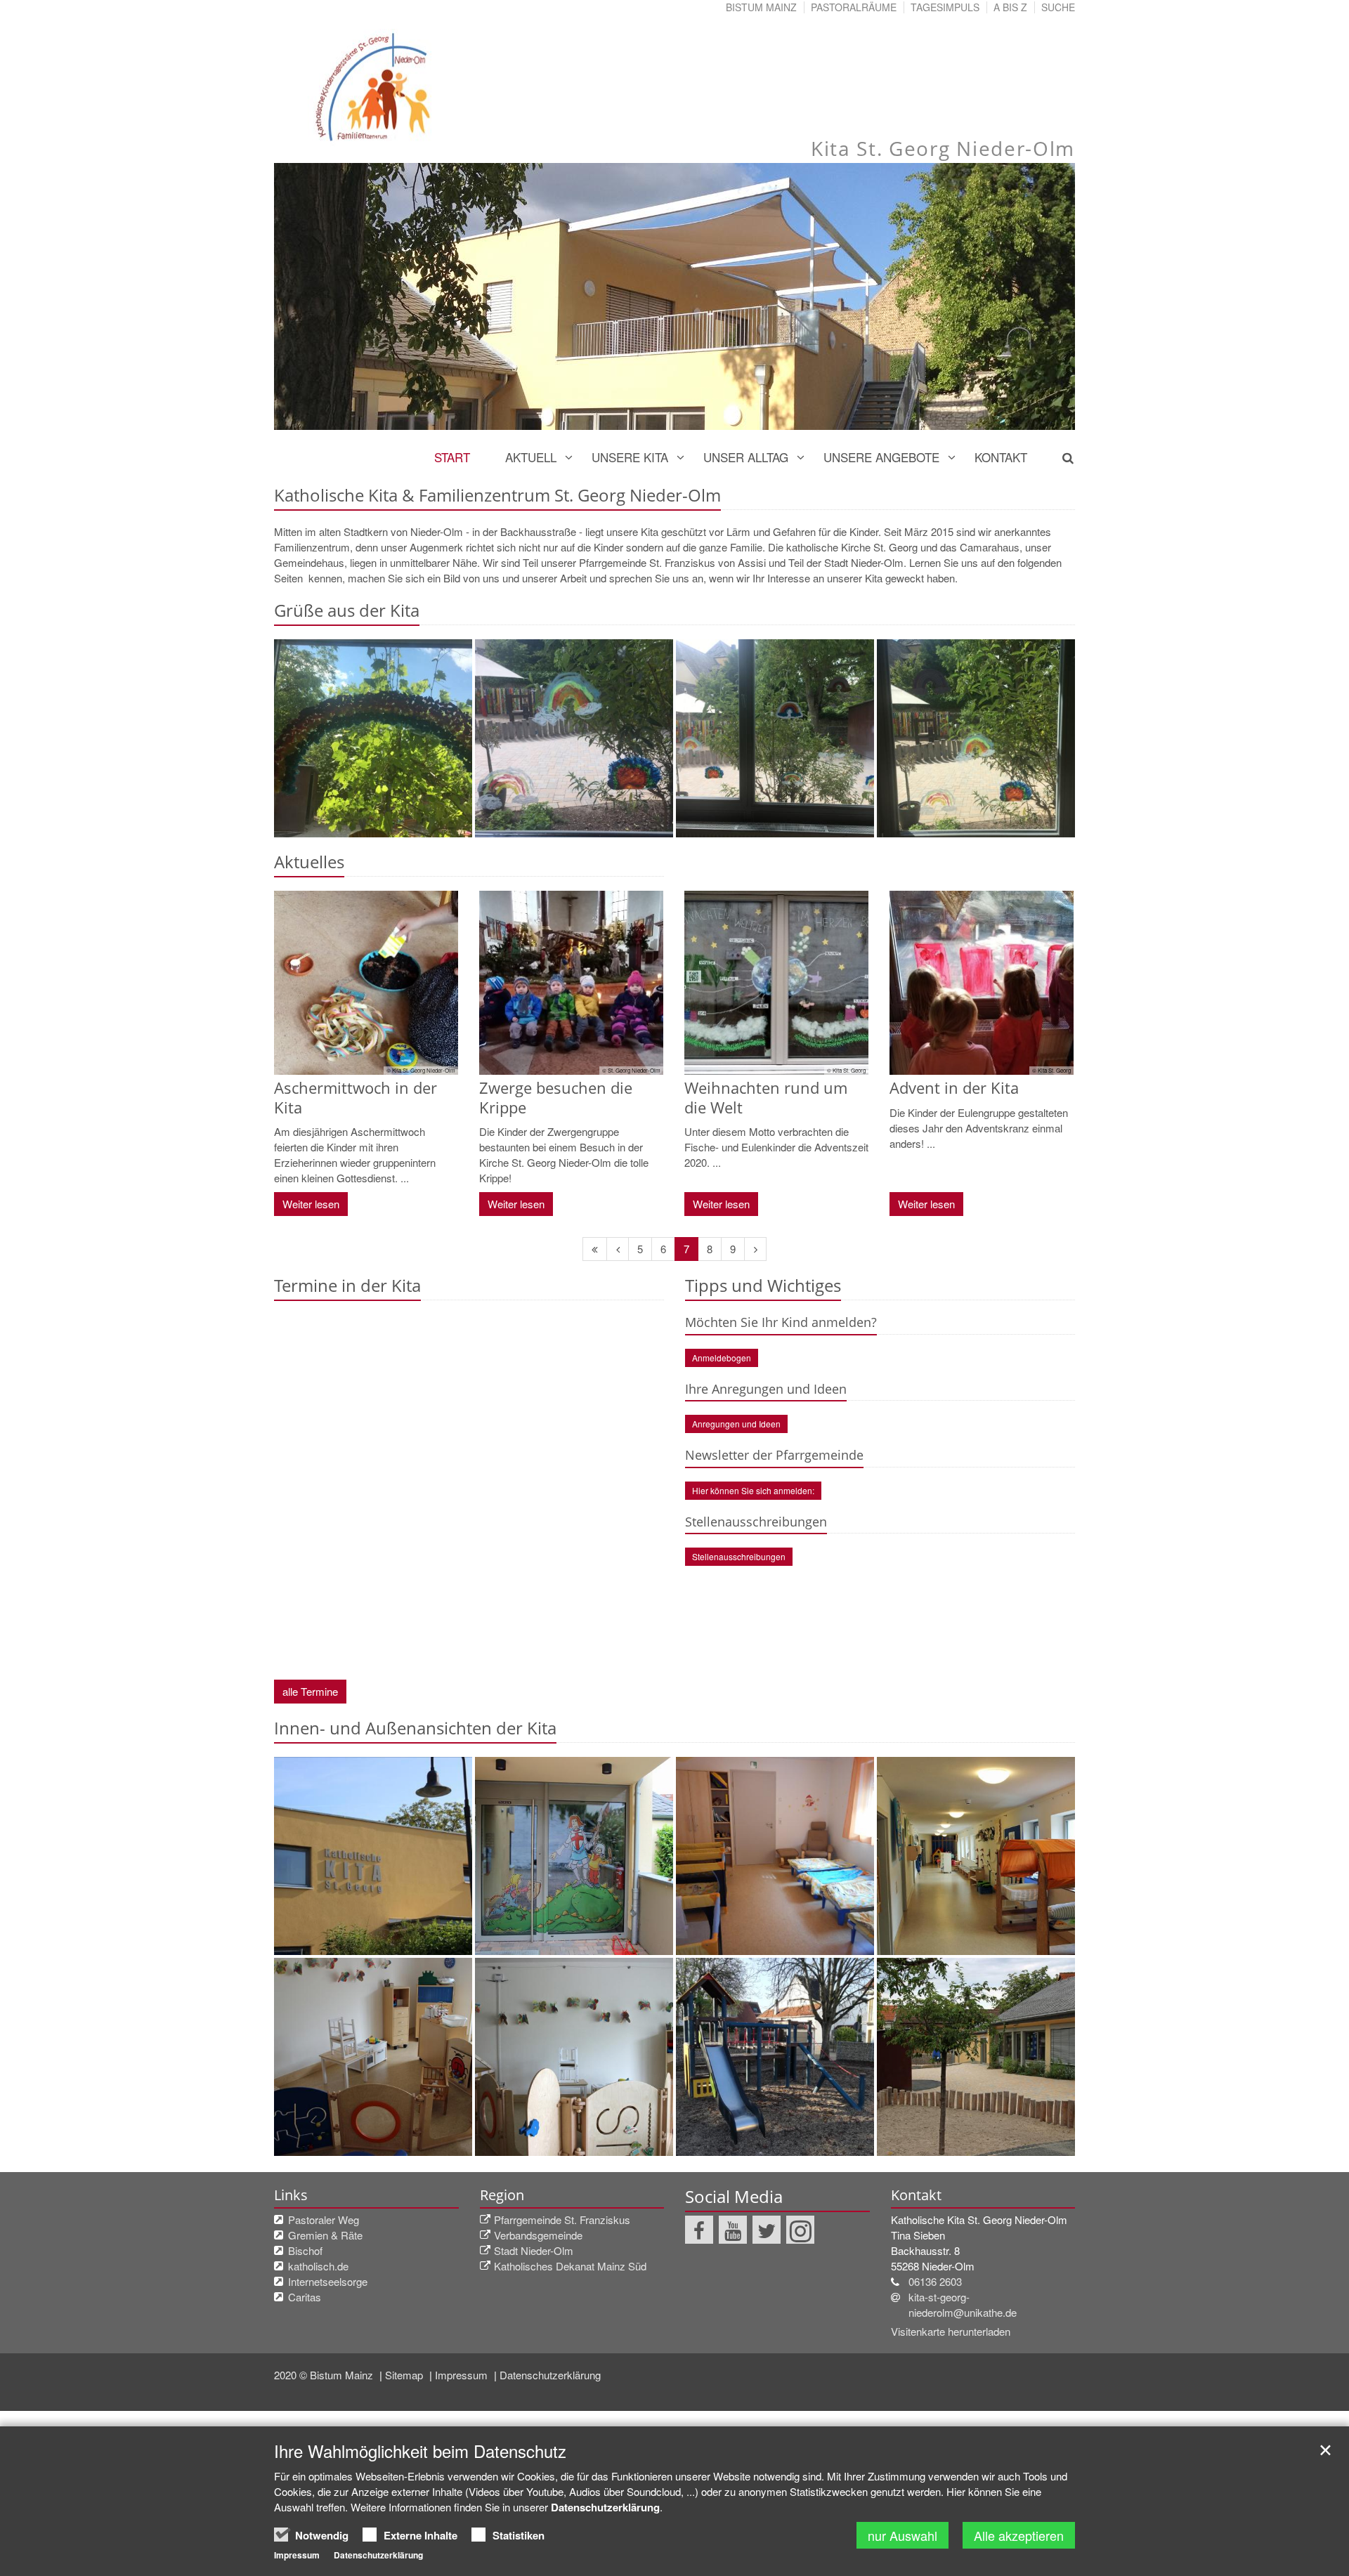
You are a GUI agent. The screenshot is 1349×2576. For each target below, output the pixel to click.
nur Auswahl (902, 2535)
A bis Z (1010, 7)
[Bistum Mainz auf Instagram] (800, 2230)
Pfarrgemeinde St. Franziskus (562, 2219)
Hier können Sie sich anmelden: (753, 1490)
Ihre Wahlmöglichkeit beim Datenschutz (420, 2451)
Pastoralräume (854, 7)
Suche (1058, 7)
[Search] (1060, 457)
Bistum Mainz (761, 7)
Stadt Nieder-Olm (534, 2250)
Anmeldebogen (722, 1358)
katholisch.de (318, 2266)
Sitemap (405, 2375)
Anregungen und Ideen (736, 1424)
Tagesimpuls (945, 7)
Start (452, 457)
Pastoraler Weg (324, 2219)
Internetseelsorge (328, 2281)
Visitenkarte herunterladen (951, 2331)
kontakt (1001, 457)
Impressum (463, 2375)
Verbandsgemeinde (538, 2235)
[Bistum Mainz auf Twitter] (767, 2230)
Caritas (305, 2297)
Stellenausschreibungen (739, 1556)
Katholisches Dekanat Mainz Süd (570, 2266)
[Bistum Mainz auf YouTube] (733, 2230)
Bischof (305, 2250)
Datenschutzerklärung (550, 2375)
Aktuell (531, 457)
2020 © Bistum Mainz (325, 2375)
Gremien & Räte (325, 2235)
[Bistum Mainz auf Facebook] (699, 2230)
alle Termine (310, 1691)
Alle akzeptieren (1019, 2535)
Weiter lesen (311, 1204)
